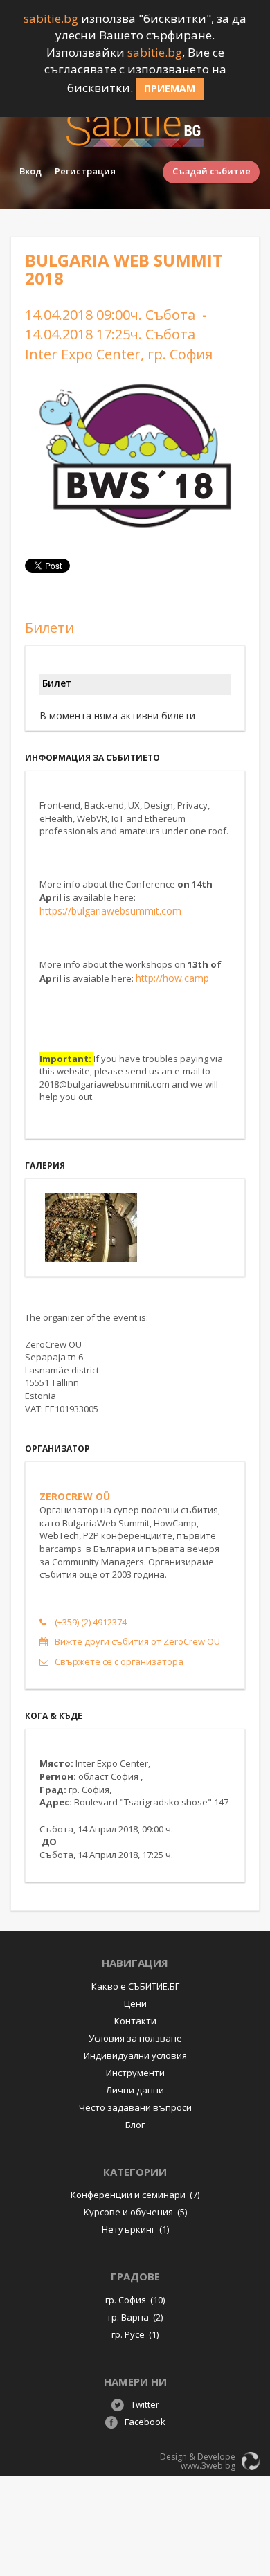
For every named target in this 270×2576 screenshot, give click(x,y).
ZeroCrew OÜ (75, 1496)
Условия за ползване (135, 2038)
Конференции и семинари (135, 2195)
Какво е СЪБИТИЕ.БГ (135, 1986)
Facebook (145, 2422)
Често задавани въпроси (135, 2107)
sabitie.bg (51, 18)
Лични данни (135, 2090)
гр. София (135, 2300)
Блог (135, 2125)
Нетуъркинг (135, 2229)
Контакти (135, 2021)
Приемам (170, 88)
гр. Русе (135, 2334)
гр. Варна (135, 2317)
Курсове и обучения (135, 2212)
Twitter (145, 2404)
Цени (135, 2003)
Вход (30, 171)
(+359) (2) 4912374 (91, 1622)
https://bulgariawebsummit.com (110, 911)
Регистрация (85, 171)
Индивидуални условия (135, 2055)
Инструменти (135, 2073)
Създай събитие (211, 171)
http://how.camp (172, 978)
